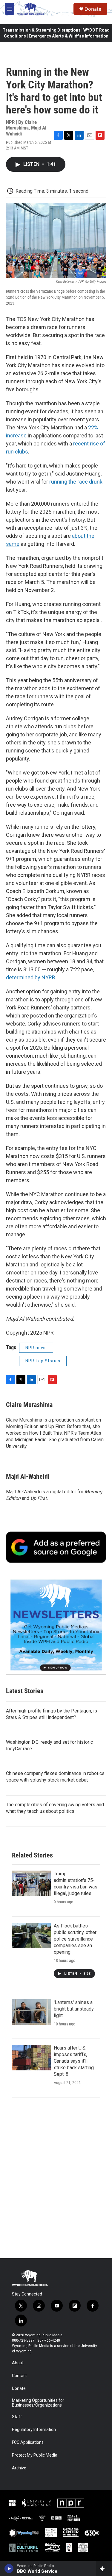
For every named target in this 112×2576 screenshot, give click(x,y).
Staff (17, 2417)
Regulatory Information (34, 2430)
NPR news (36, 1348)
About (18, 2363)
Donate (93, 9)
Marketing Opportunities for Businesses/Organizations (38, 2403)
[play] (9, 2569)
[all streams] (104, 2569)
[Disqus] (56, 2178)
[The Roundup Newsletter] (56, 1625)
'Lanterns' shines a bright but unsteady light (74, 2009)
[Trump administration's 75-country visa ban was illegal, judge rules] (31, 1883)
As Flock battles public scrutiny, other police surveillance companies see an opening (75, 1939)
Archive (19, 2468)
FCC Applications (28, 2442)
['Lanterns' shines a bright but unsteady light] (31, 2012)
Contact (19, 2376)
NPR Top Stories (43, 1361)
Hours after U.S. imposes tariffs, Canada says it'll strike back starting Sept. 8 (74, 2061)
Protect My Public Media (35, 2455)
